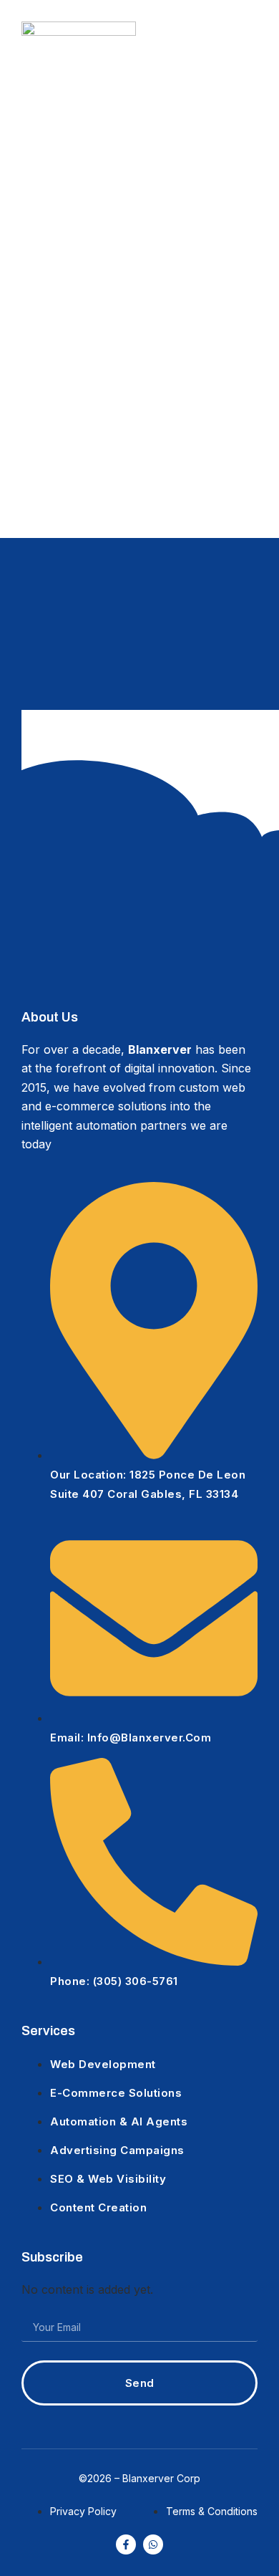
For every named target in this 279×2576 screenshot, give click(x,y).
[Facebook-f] (126, 2544)
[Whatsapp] (153, 2544)
